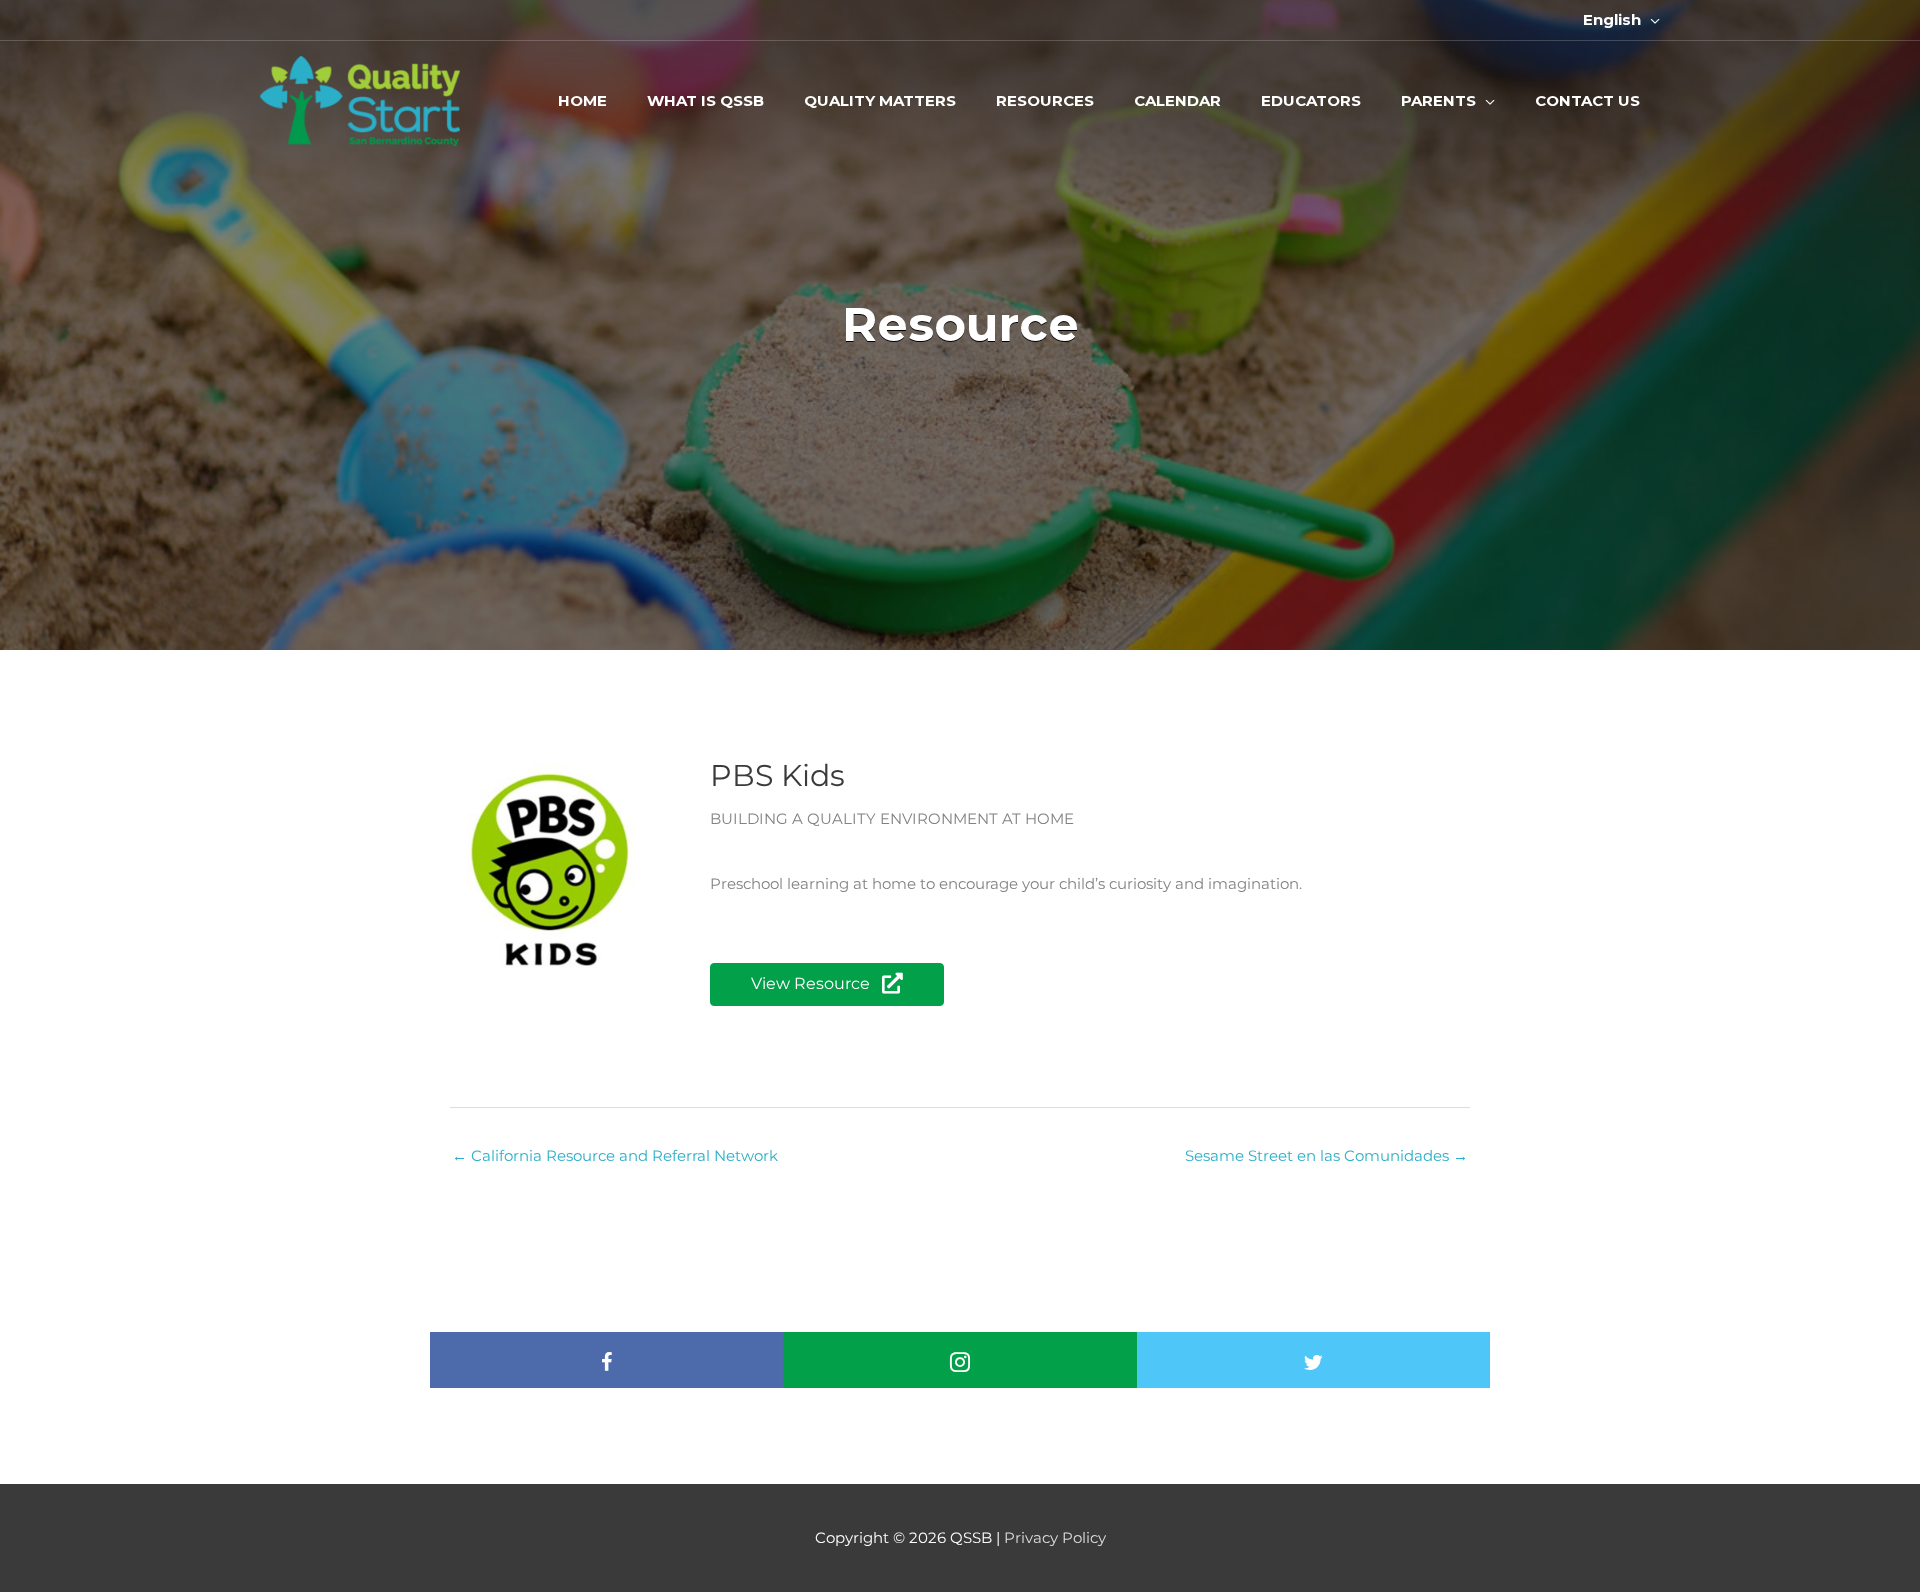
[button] (827, 984)
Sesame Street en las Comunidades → (1326, 1155)
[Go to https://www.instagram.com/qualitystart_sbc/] (960, 1365)
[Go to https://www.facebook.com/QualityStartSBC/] (607, 1365)
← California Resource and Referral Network (615, 1155)
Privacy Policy (1055, 1537)
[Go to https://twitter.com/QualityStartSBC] (1313, 1365)
